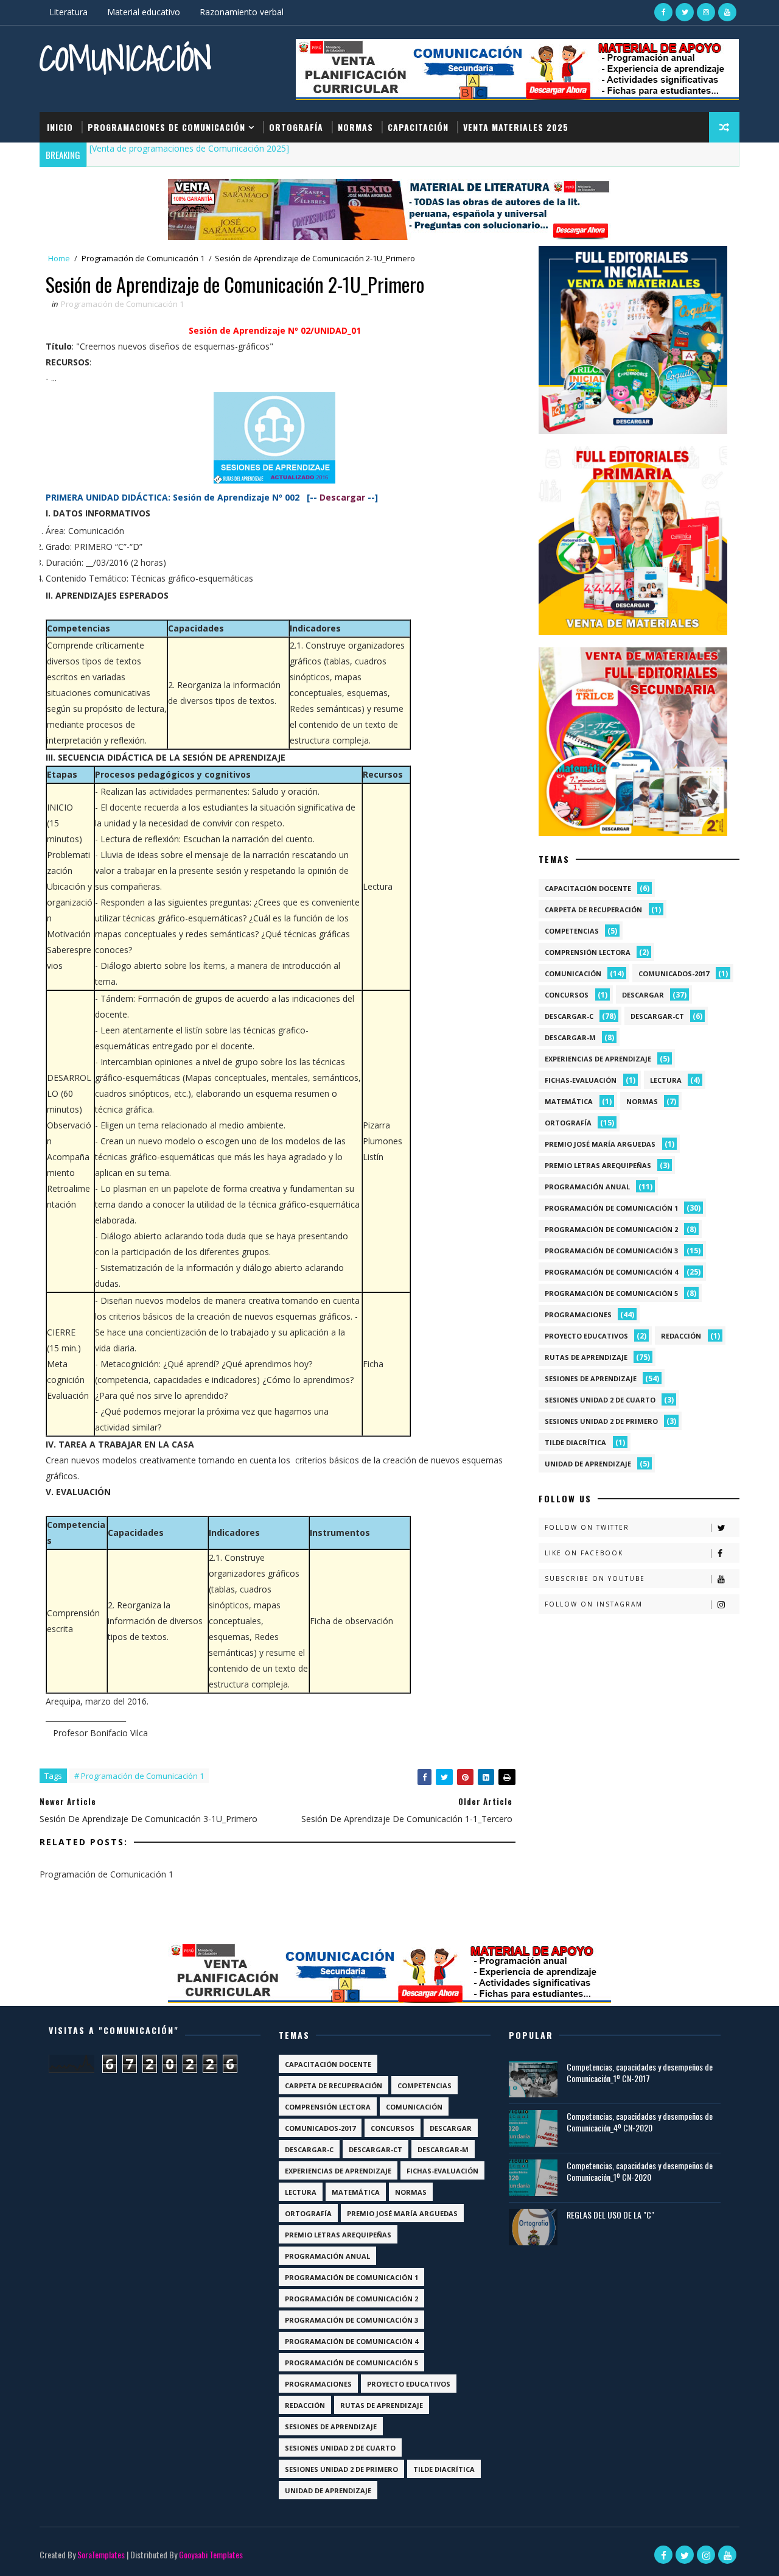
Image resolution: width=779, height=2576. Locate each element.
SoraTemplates (101, 2554)
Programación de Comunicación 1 (143, 258)
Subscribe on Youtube (595, 1578)
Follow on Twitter (587, 1527)
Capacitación (418, 127)
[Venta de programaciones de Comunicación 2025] (189, 148)
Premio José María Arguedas (600, 1144)
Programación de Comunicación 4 (611, 1272)
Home (59, 258)
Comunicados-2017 (674, 973)
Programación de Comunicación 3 (611, 1251)
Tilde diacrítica (575, 1442)
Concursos (567, 995)
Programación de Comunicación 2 (611, 1229)
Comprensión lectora (588, 952)
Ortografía (296, 127)
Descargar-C (569, 1016)
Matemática (569, 1101)
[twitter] (685, 12)
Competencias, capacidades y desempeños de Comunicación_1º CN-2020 (640, 2171)
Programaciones (578, 1314)
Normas (355, 127)
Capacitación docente (588, 888)
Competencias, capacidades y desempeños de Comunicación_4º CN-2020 (640, 2122)
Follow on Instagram (594, 1604)
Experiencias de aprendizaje (598, 1059)
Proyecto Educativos (586, 1336)
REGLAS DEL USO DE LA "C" (610, 2215)
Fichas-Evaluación (581, 1080)
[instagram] (706, 12)
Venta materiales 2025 (516, 127)
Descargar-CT (657, 1016)
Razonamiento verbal (242, 12)
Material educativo (144, 12)
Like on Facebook (584, 1553)
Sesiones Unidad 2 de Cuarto (600, 1400)
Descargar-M (570, 1037)
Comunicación (126, 58)
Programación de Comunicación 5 (611, 1293)
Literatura (68, 12)
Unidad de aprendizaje (588, 1464)
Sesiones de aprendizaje (591, 1378)
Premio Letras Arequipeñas (598, 1165)
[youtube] (727, 12)
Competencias (572, 931)
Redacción (681, 1336)
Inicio (60, 127)
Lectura (666, 1080)
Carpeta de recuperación (593, 910)
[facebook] (663, 12)
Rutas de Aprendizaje (586, 1357)
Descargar (643, 995)
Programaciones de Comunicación (166, 127)
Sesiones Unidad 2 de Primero (601, 1421)
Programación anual (587, 1187)
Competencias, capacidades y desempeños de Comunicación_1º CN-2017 (640, 2073)
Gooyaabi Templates (211, 2554)
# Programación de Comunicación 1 (139, 1776)
